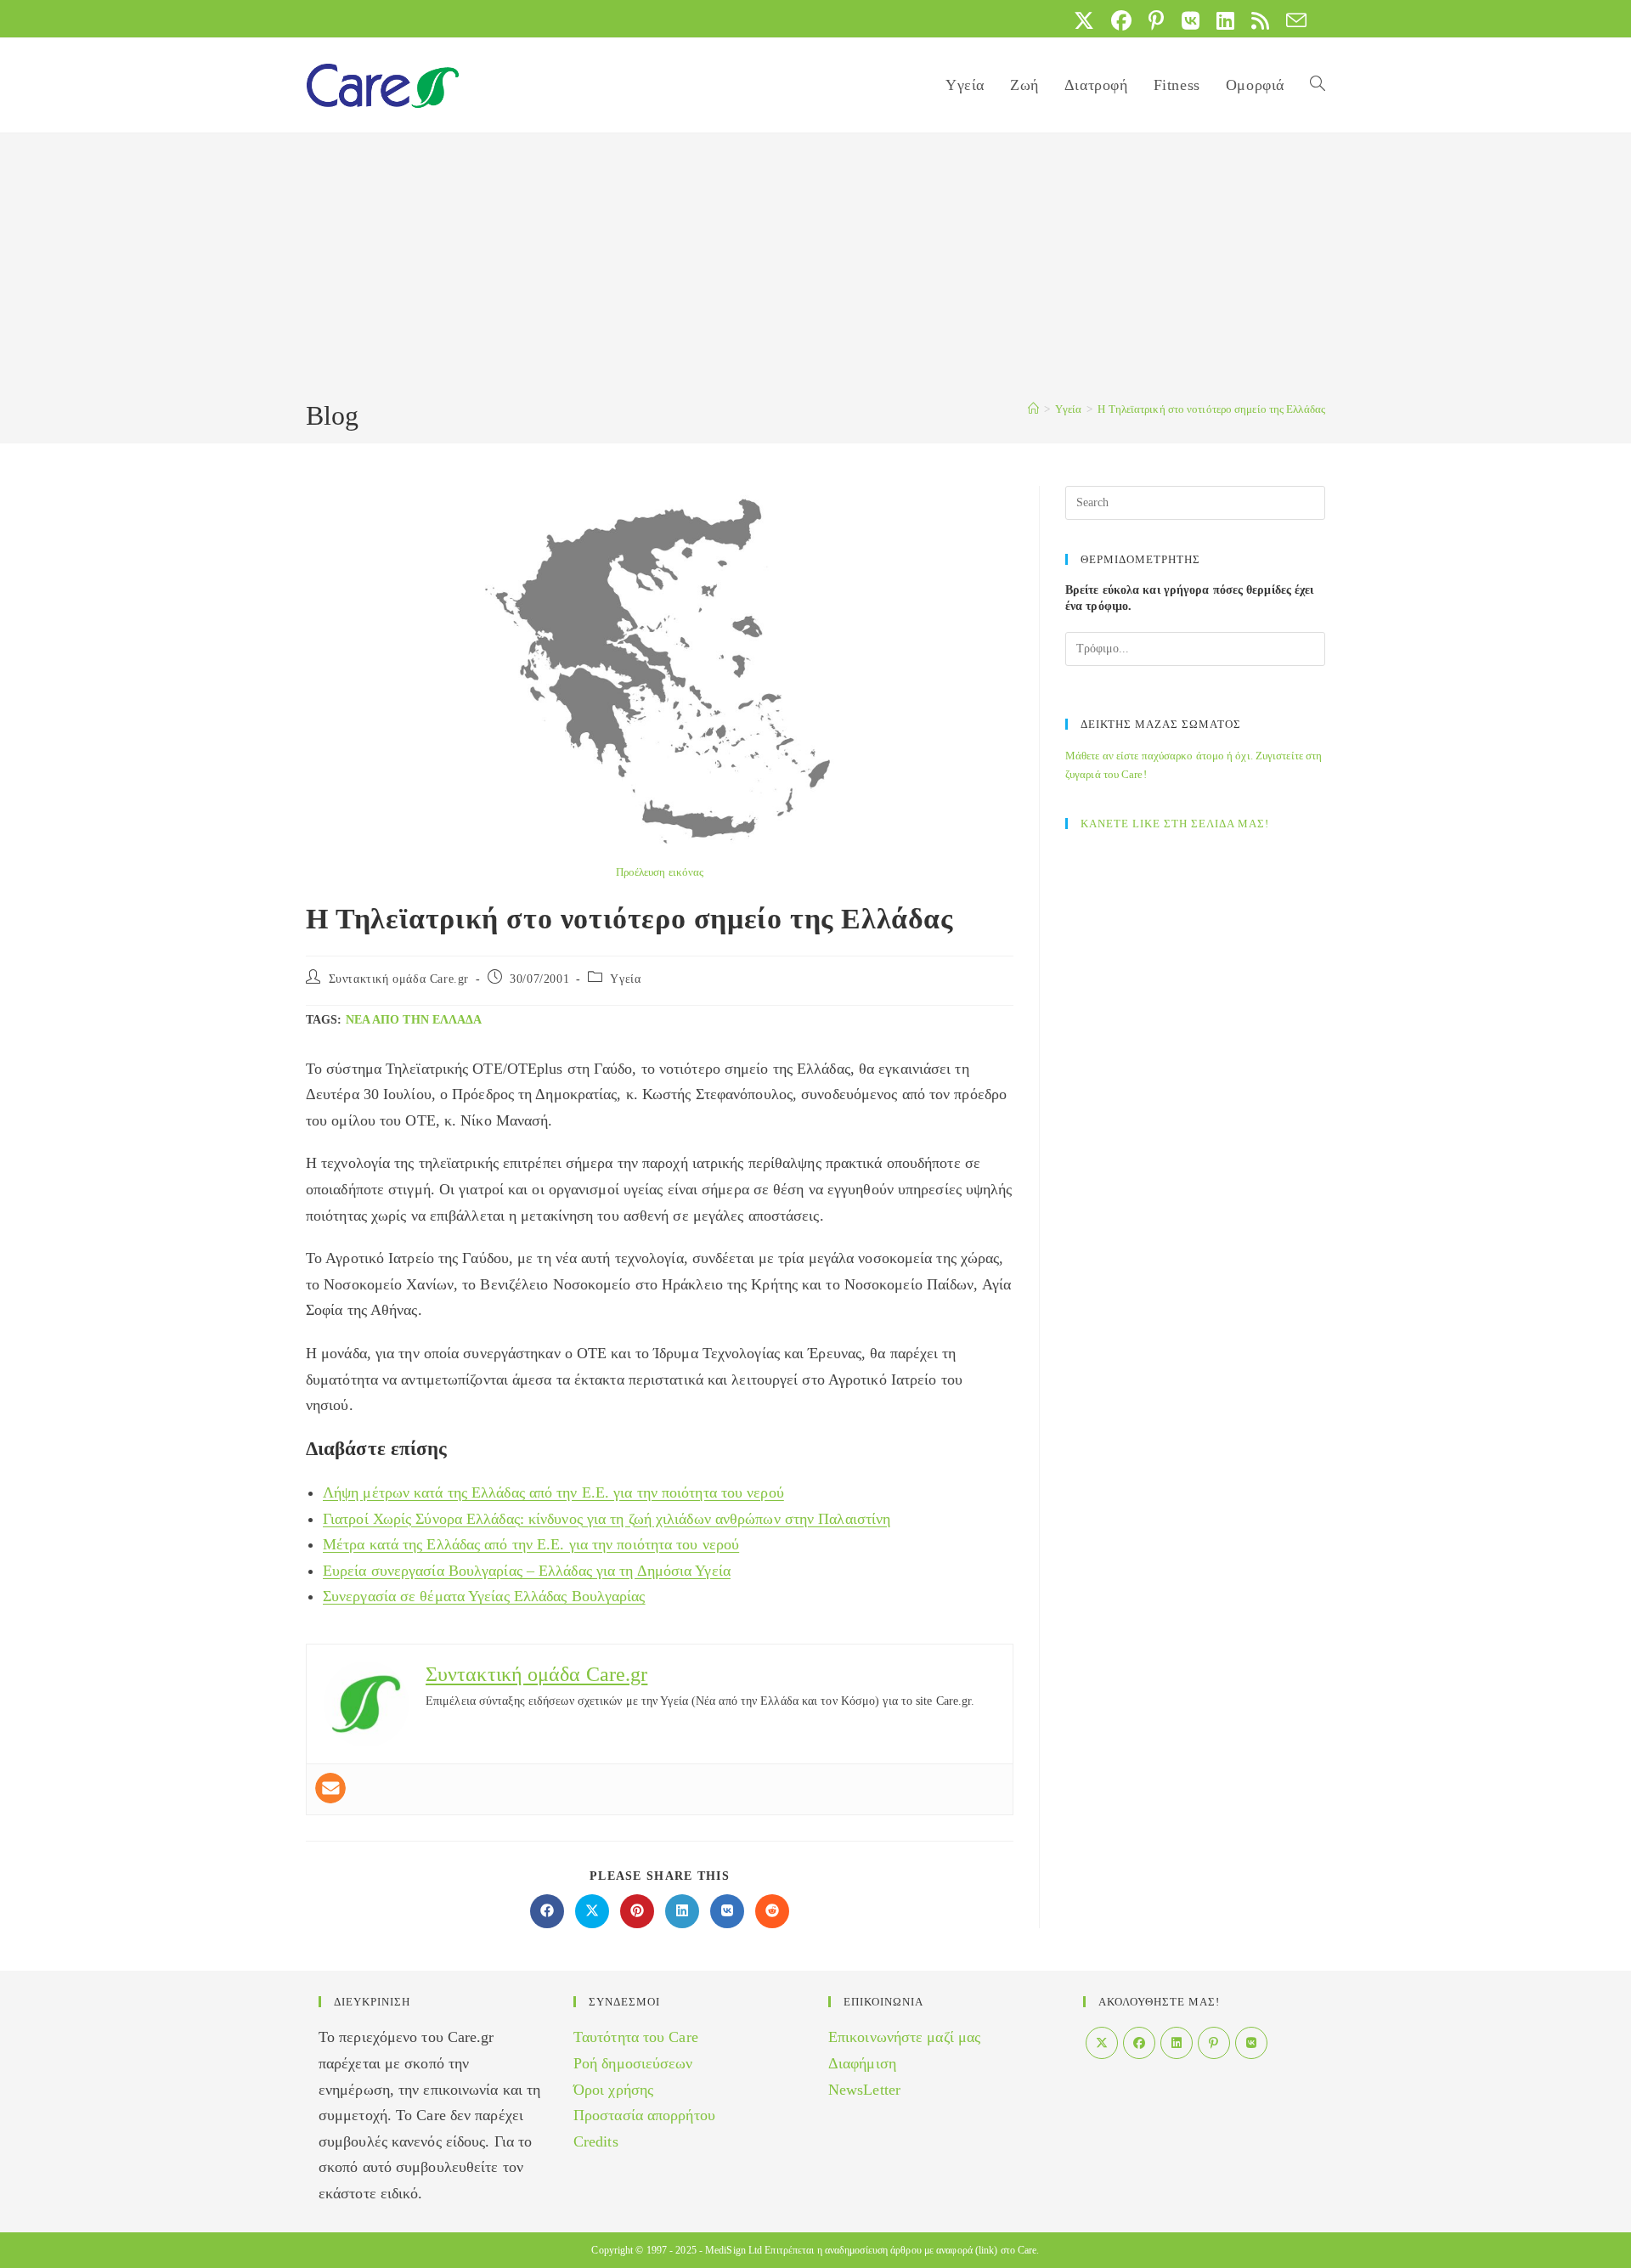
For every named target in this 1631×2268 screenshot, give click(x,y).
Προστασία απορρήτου (644, 2115)
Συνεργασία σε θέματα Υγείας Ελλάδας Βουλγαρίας (484, 1596)
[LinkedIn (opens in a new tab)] (1225, 20)
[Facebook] (1139, 2043)
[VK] (1251, 2043)
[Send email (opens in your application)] (1292, 20)
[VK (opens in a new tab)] (1191, 20)
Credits (596, 2141)
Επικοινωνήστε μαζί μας (904, 2037)
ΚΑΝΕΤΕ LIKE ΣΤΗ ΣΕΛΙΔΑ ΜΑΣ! (1175, 824)
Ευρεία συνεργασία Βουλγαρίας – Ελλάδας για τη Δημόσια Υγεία (527, 1571)
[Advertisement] (815, 269)
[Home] (1033, 409)
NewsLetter (864, 2090)
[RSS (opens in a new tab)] (1260, 20)
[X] (1102, 2043)
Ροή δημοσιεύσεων (633, 2063)
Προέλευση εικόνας (660, 872)
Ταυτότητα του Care (636, 2037)
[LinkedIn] (1177, 2043)
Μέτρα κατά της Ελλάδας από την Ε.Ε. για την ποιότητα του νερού (531, 1544)
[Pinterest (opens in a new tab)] (1156, 20)
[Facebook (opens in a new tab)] (1121, 20)
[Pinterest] (1214, 2043)
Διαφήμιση (862, 2063)
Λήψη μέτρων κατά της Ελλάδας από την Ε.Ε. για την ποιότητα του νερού (553, 1492)
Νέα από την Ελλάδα (414, 1020)
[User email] (330, 1788)
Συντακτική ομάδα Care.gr (399, 979)
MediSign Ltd (734, 2250)
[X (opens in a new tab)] (1084, 20)
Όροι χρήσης (613, 2090)
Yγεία (625, 979)
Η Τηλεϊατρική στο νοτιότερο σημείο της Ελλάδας (1211, 409)
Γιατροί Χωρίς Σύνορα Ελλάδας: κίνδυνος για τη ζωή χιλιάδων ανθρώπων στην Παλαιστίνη (607, 1519)
